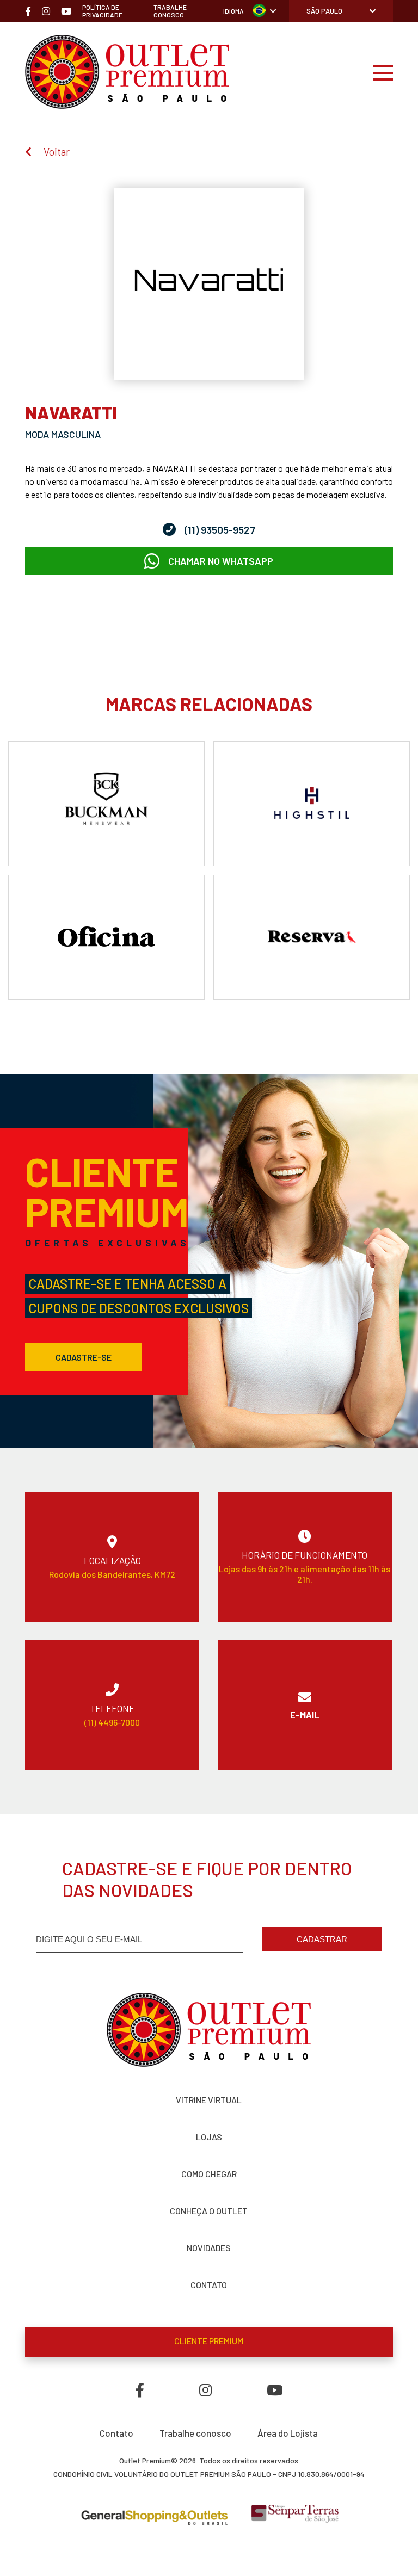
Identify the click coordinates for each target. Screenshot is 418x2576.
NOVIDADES (209, 2248)
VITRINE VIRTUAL (209, 2100)
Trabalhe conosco (195, 2433)
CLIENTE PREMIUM (209, 2341)
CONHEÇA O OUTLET (209, 2211)
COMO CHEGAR (209, 2174)
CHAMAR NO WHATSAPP (221, 561)
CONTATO (209, 2285)
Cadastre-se (84, 1357)
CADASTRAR (322, 1939)
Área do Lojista (288, 2433)
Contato (116, 2433)
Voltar (57, 152)
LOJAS (209, 2137)
